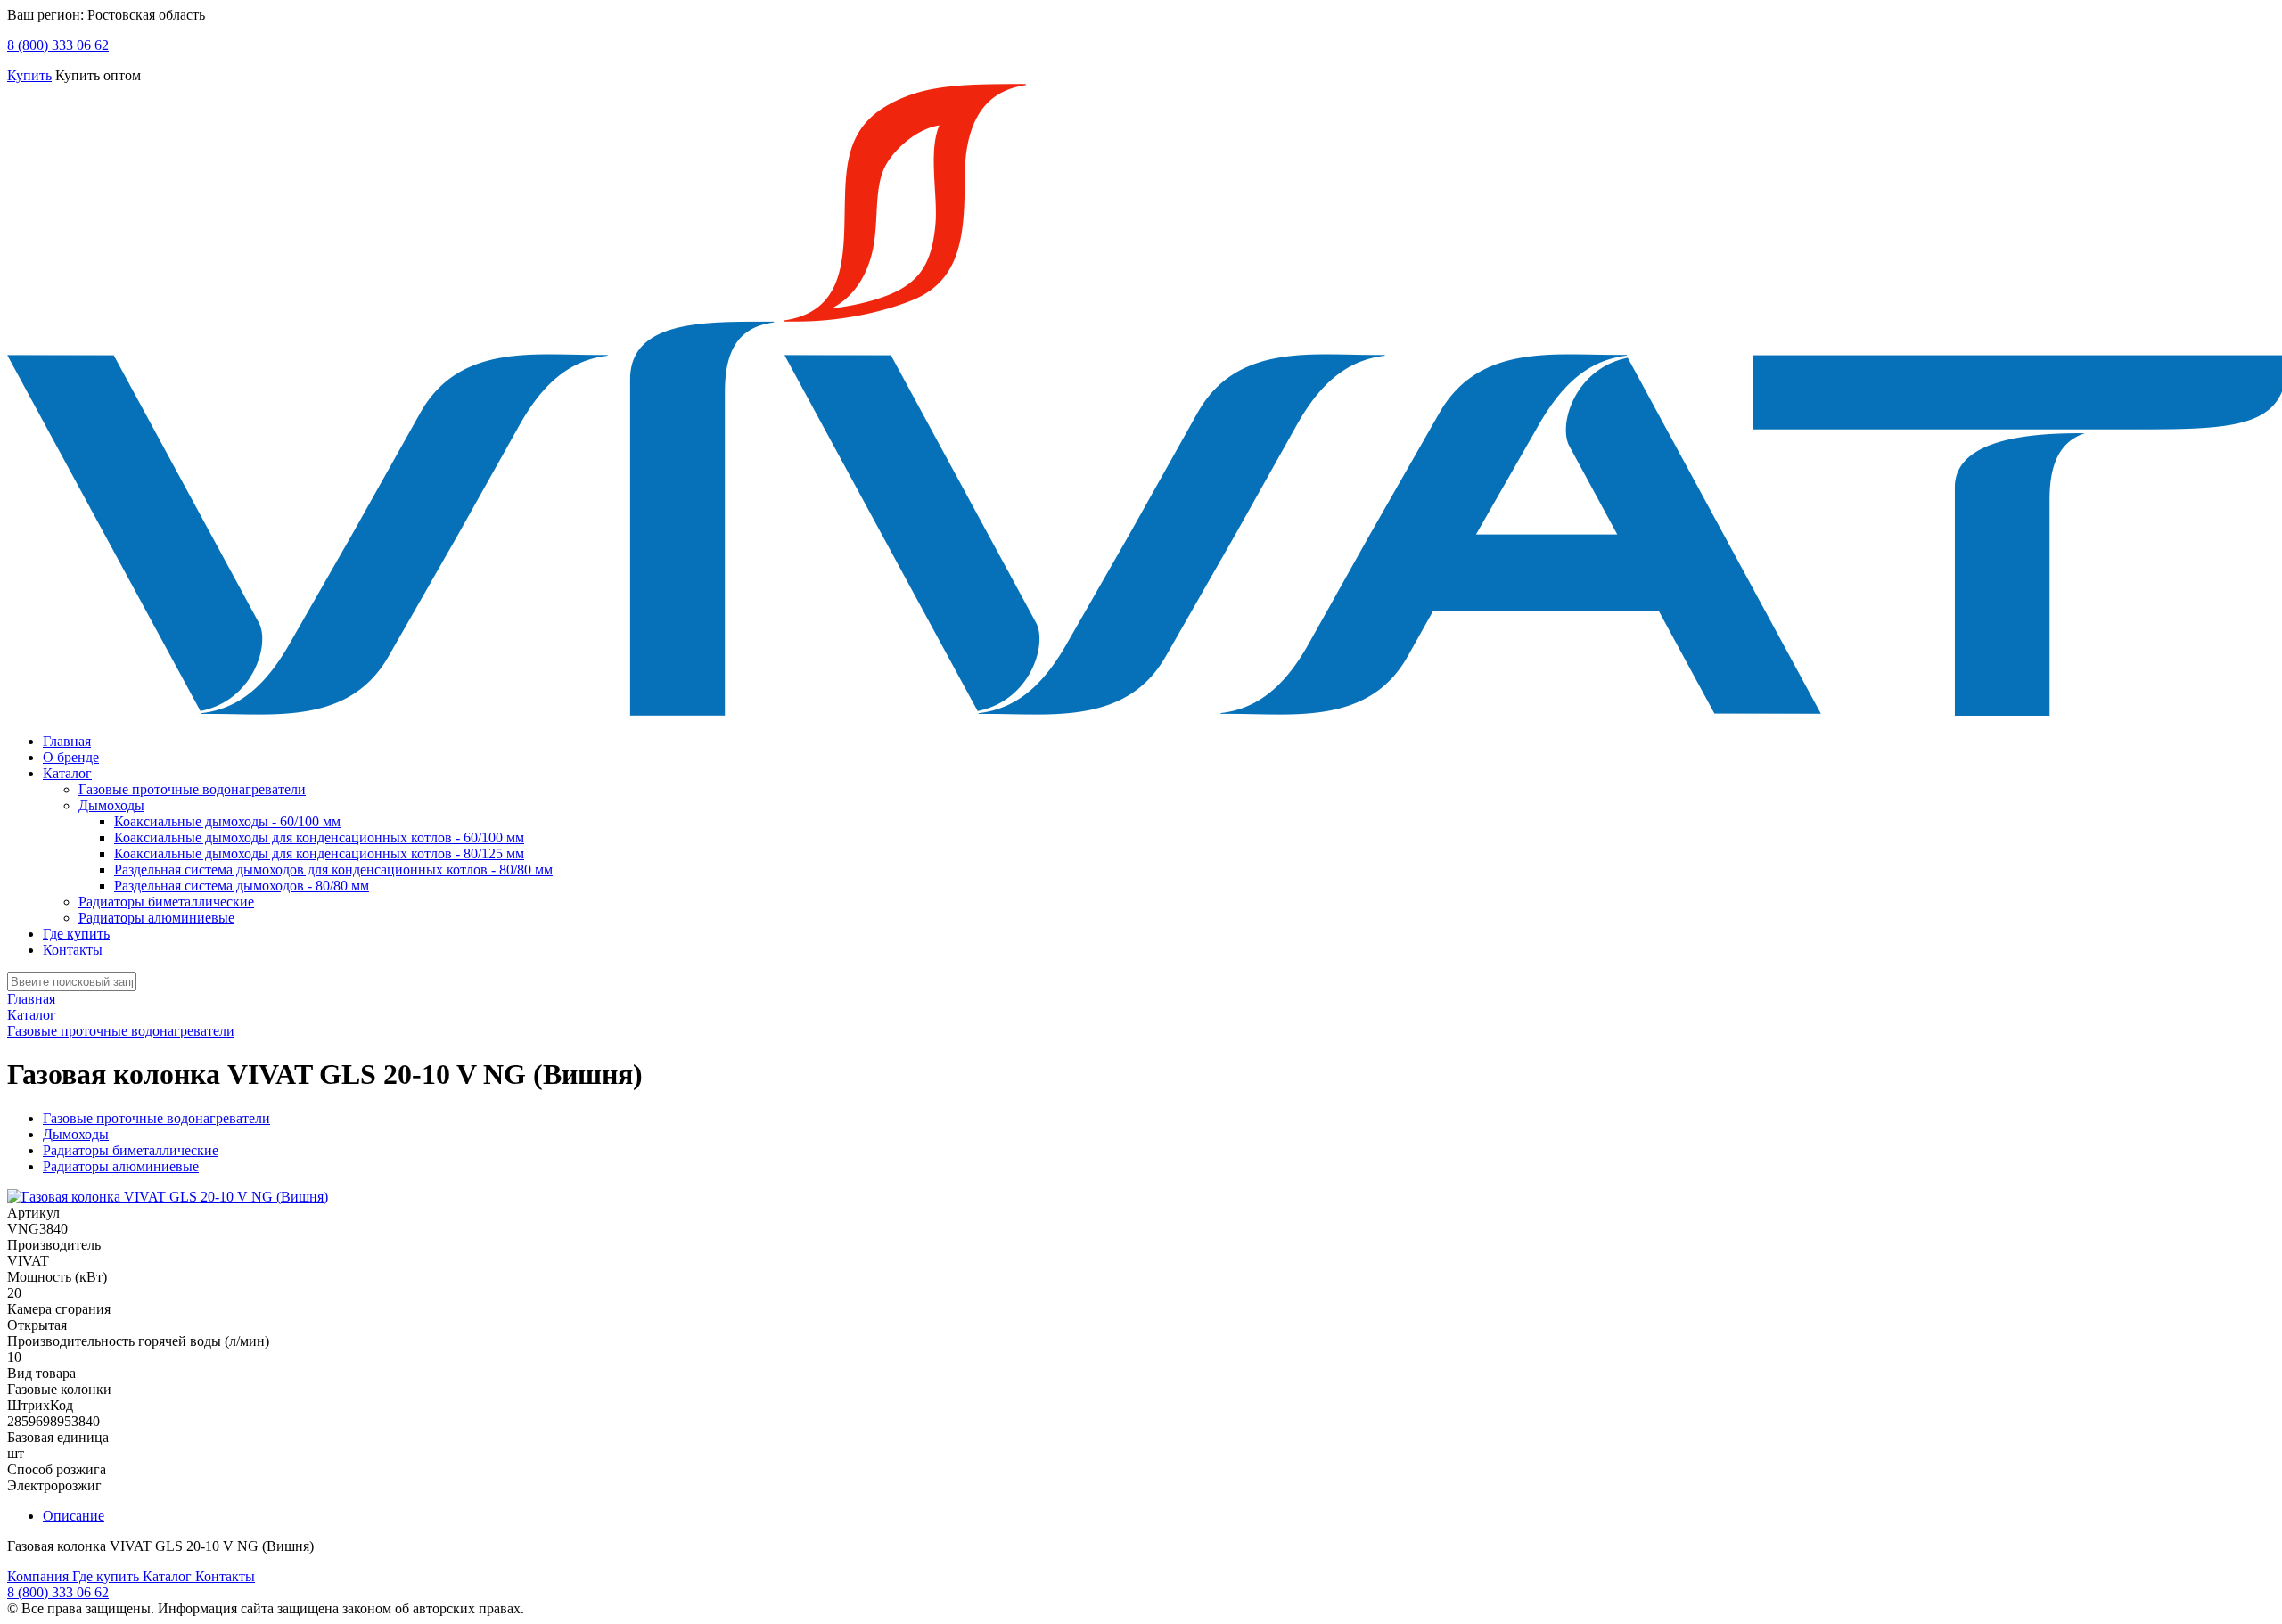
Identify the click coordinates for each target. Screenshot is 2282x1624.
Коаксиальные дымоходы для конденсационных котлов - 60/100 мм (319, 837)
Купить (29, 75)
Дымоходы (111, 805)
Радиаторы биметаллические (166, 902)
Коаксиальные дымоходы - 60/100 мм (227, 821)
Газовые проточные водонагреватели (192, 789)
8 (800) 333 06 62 (58, 45)
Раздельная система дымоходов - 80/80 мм (242, 886)
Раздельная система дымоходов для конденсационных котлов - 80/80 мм (333, 869)
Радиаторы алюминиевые (156, 918)
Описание (74, 1516)
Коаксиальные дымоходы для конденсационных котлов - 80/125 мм (319, 853)
